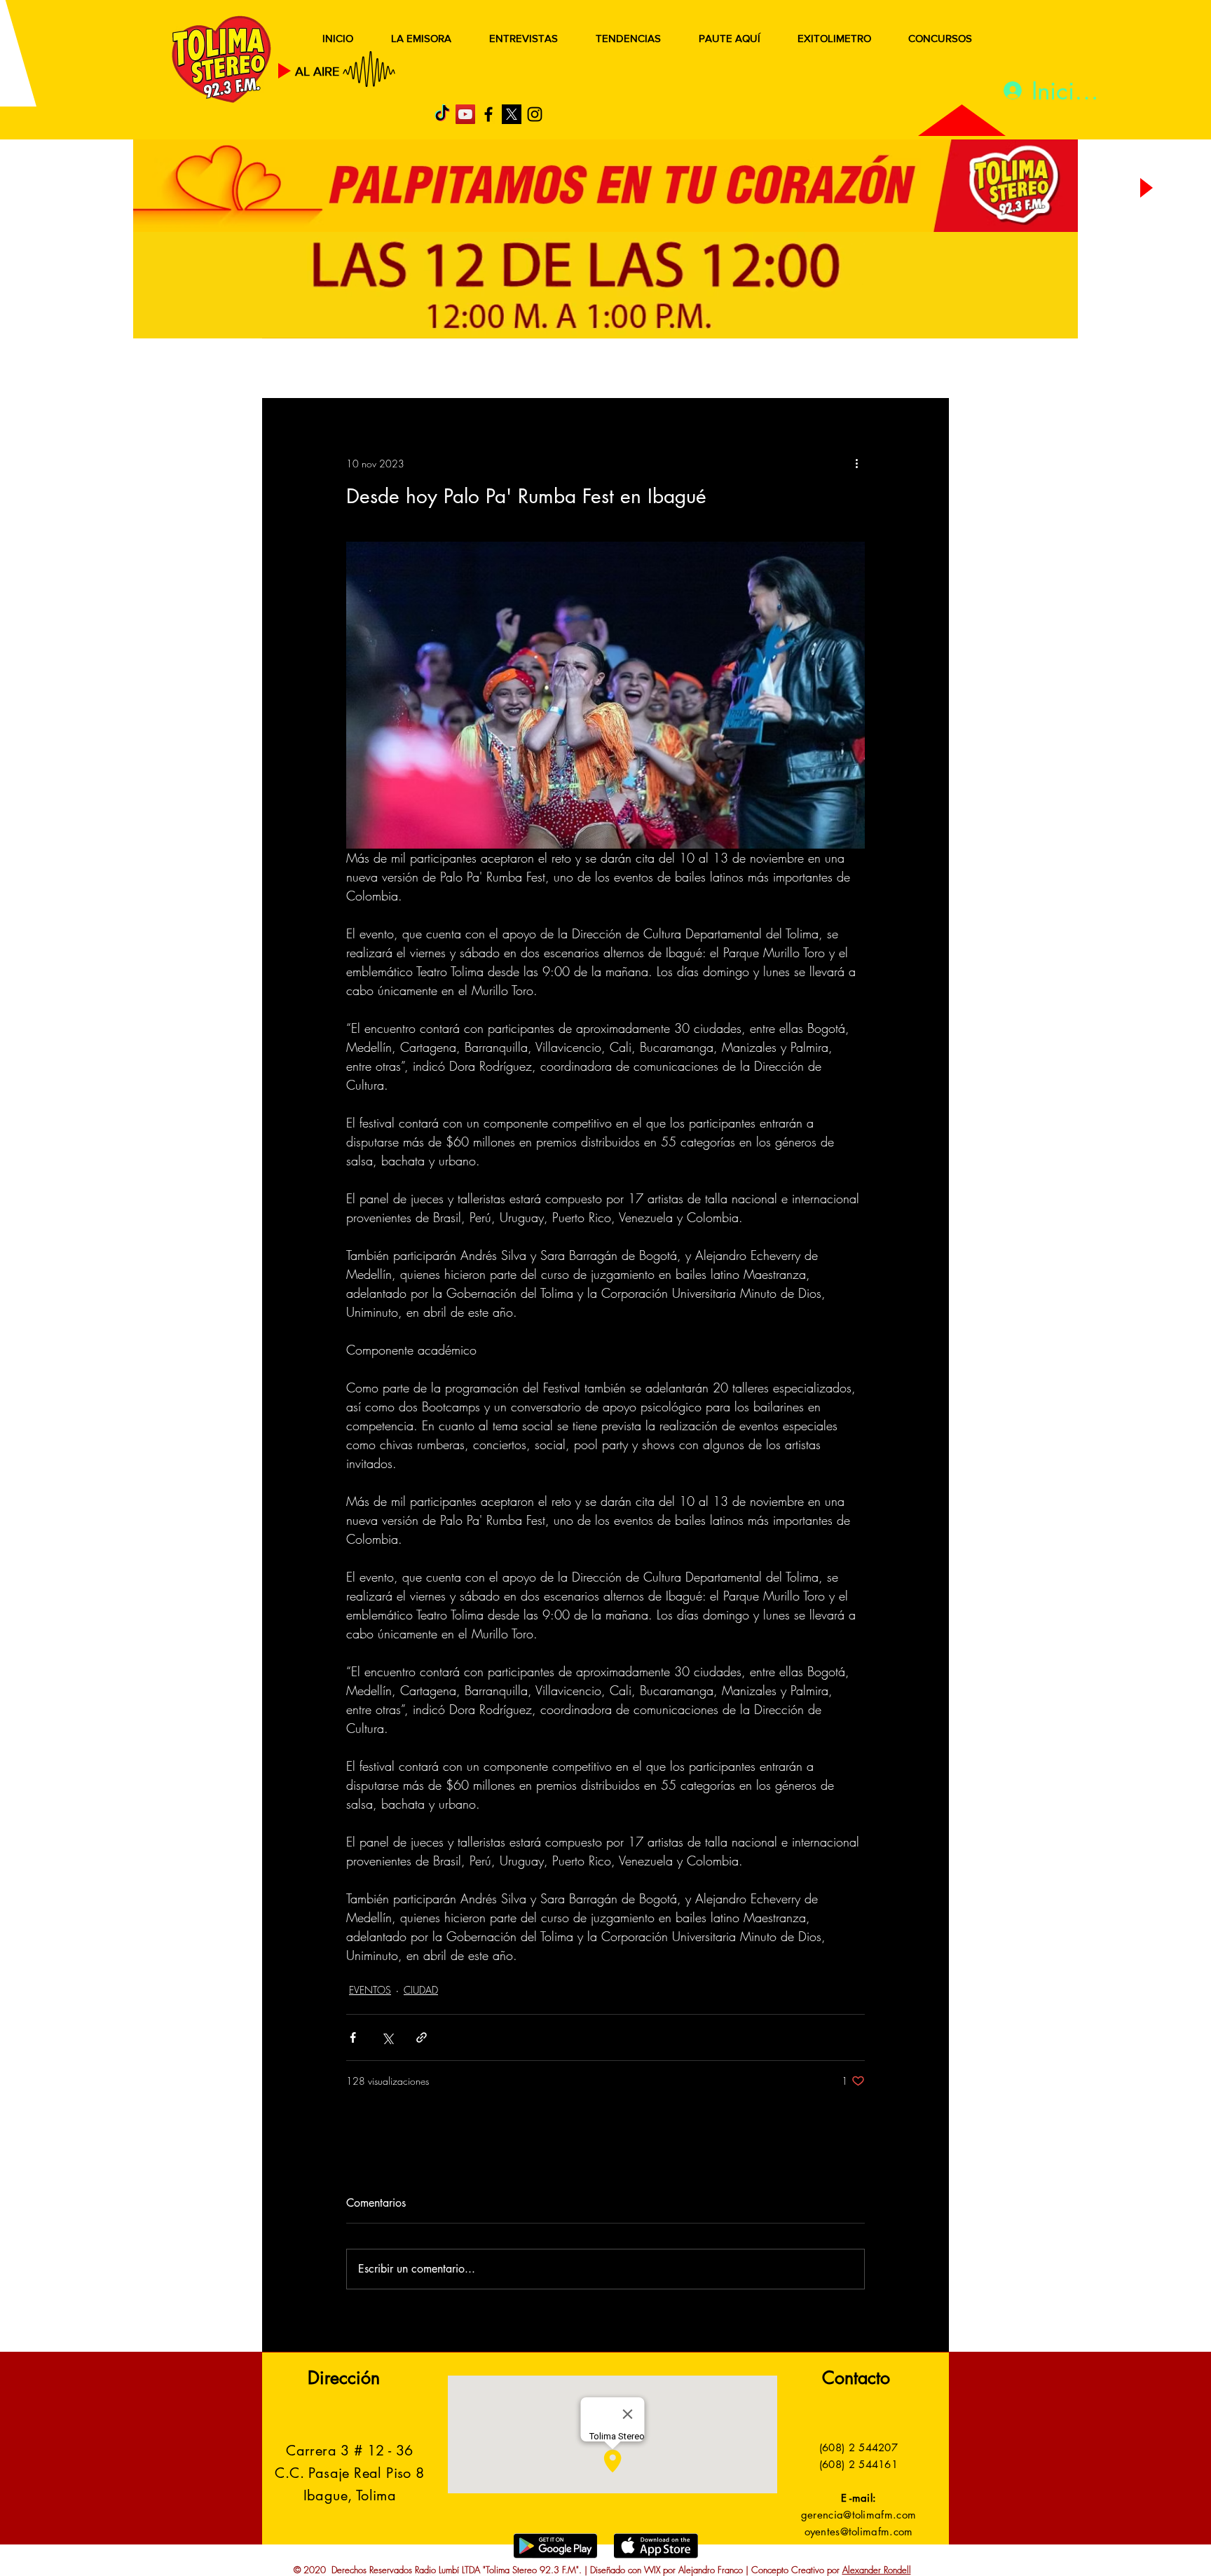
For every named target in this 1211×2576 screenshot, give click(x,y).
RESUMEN (307, 370)
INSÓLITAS (736, 370)
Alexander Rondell (877, 2570)
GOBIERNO (640, 370)
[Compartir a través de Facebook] (353, 2037)
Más (808, 370)
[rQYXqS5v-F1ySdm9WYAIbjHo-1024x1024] (512, 114)
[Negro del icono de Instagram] (535, 114)
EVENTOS (370, 1990)
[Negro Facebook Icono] (488, 114)
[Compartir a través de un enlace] (422, 2037)
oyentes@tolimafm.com (859, 2532)
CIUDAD (421, 1990)
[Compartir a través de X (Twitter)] (387, 2037)
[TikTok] (442, 114)
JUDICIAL (550, 370)
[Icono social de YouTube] (465, 114)
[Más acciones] (856, 463)
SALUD (386, 370)
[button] (917, 370)
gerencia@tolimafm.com (858, 2515)
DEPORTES (466, 370)
